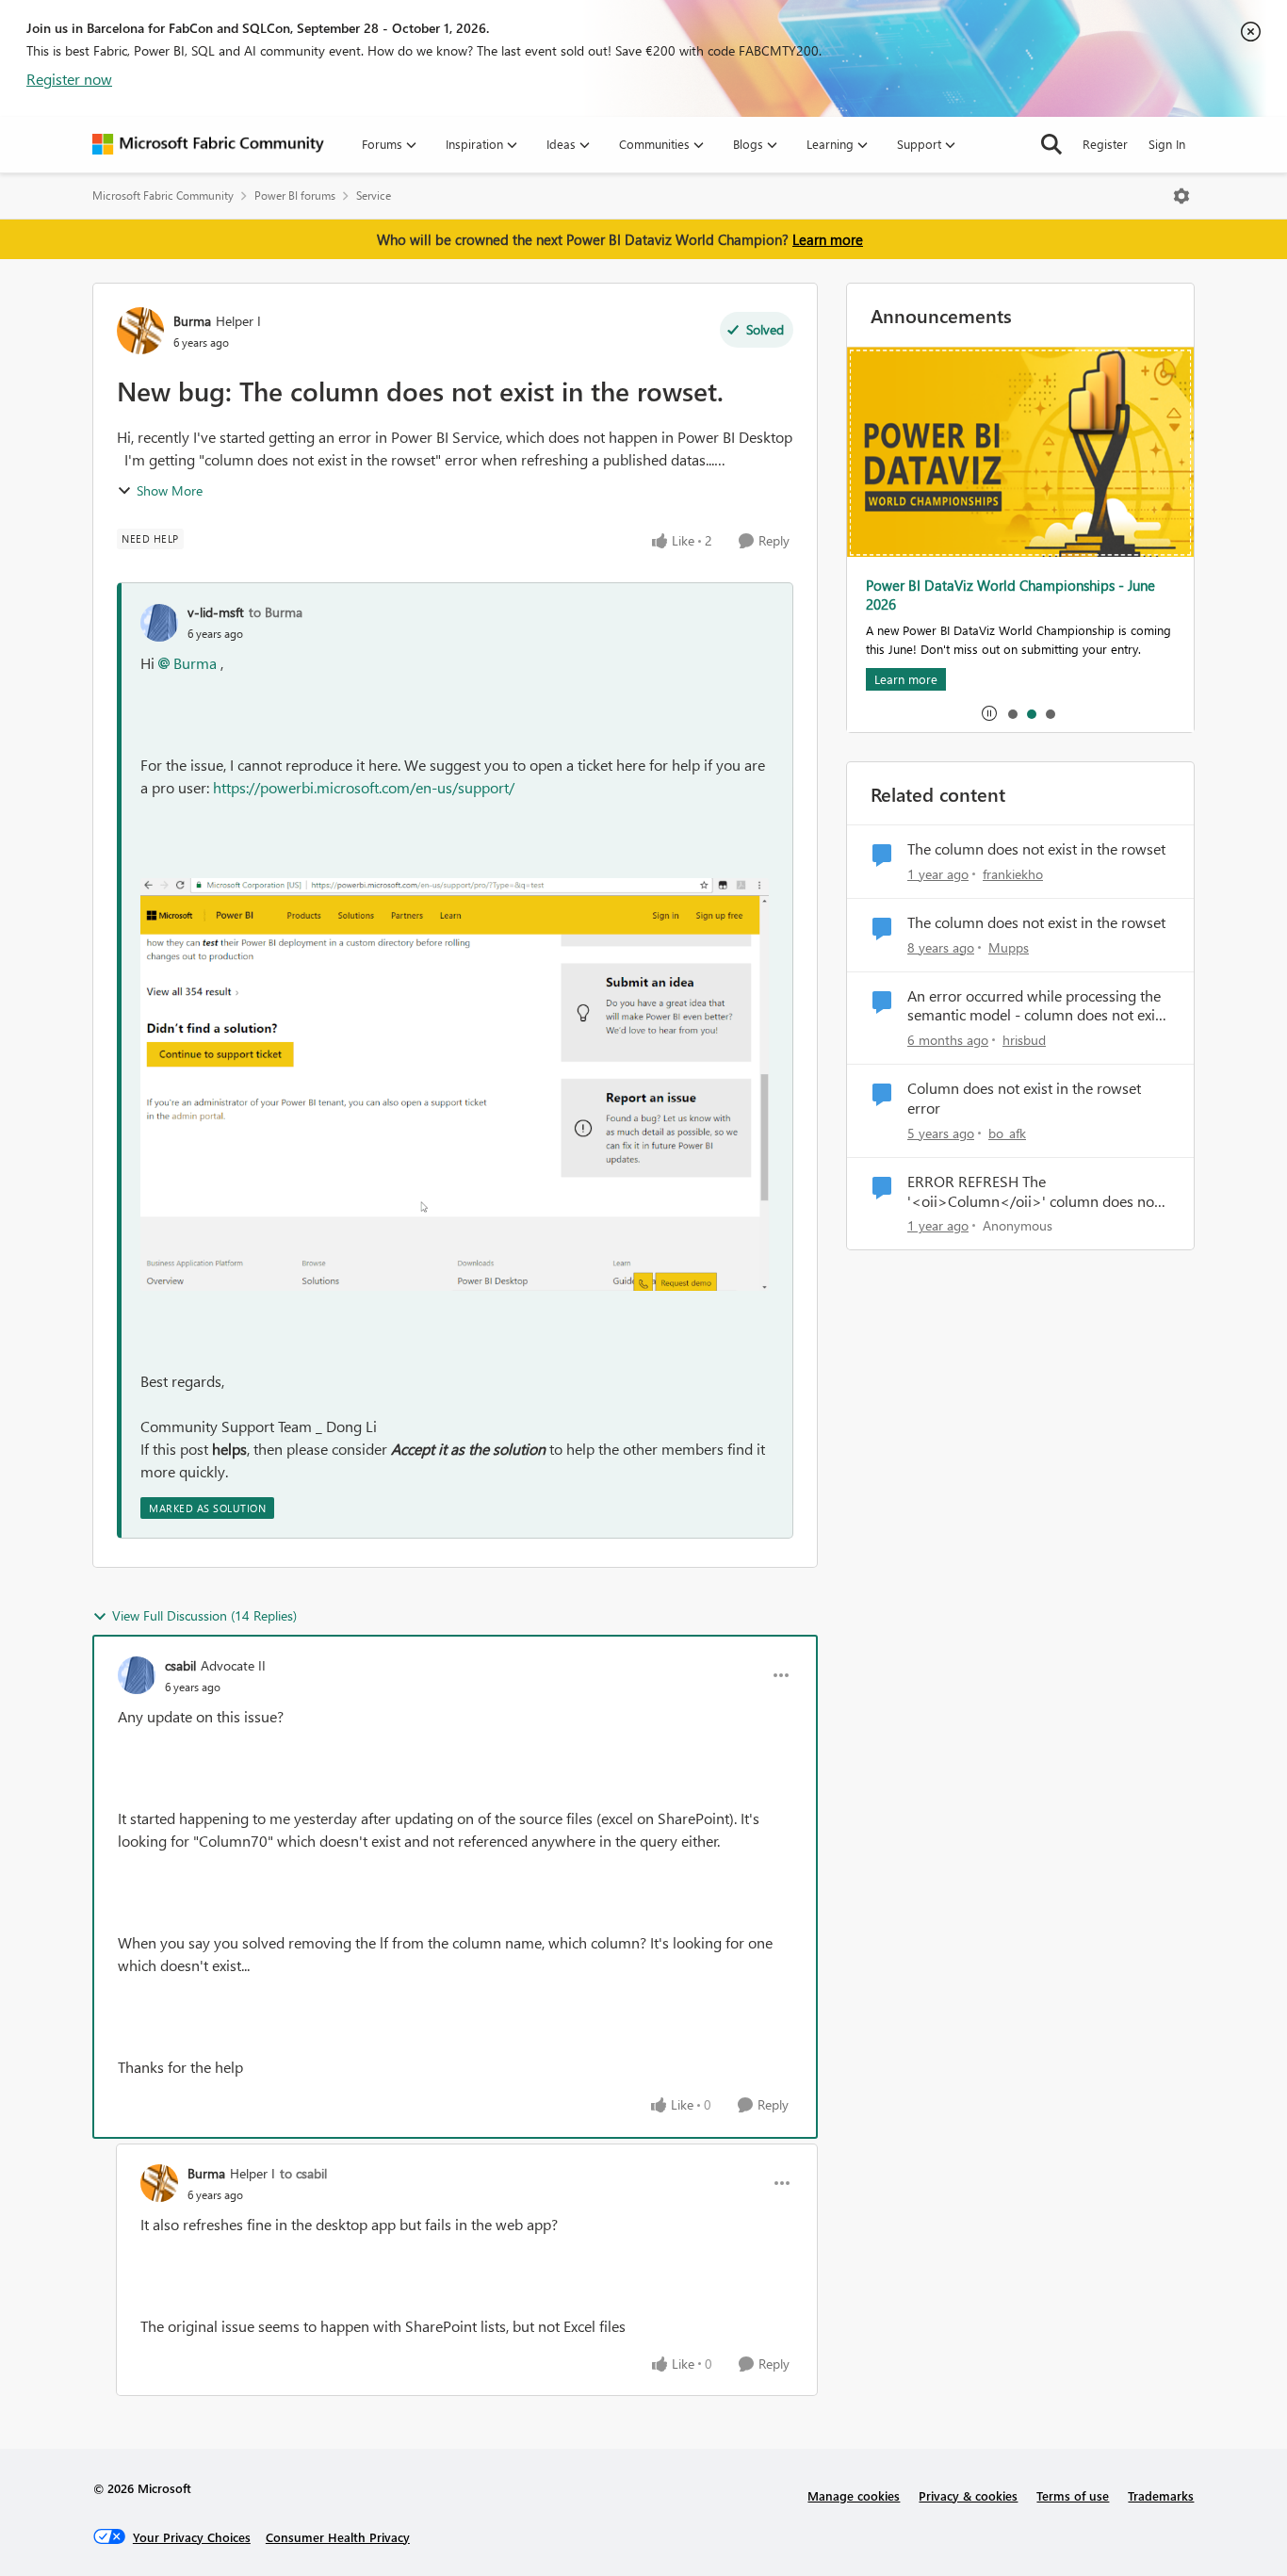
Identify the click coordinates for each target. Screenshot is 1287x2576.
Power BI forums (295, 196)
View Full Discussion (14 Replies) (204, 1615)
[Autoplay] (989, 713)
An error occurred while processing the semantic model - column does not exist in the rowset (1037, 1006)
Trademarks (1161, 2495)
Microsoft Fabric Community (163, 196)
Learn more (828, 239)
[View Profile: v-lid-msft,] (159, 623)
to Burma (276, 612)
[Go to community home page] (208, 144)
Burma (192, 321)
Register (1105, 144)
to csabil (303, 2173)
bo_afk (1007, 1133)
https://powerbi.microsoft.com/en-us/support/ (364, 787)
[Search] (1051, 144)
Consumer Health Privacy (338, 2537)
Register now (69, 79)
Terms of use (1073, 2495)
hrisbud (1024, 1040)
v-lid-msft (216, 612)
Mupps (1009, 947)
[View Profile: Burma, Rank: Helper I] (140, 331)
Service (374, 196)
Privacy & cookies (968, 2495)
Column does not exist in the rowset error (1024, 1098)
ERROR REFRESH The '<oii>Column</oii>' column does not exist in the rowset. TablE (1033, 1192)
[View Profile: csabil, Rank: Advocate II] (137, 1675)
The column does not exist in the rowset (1036, 849)
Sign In (1167, 144)
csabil (180, 1665)
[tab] (1012, 713)
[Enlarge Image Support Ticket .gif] (455, 1084)
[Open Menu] (1181, 196)
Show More (170, 490)
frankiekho (1013, 874)
